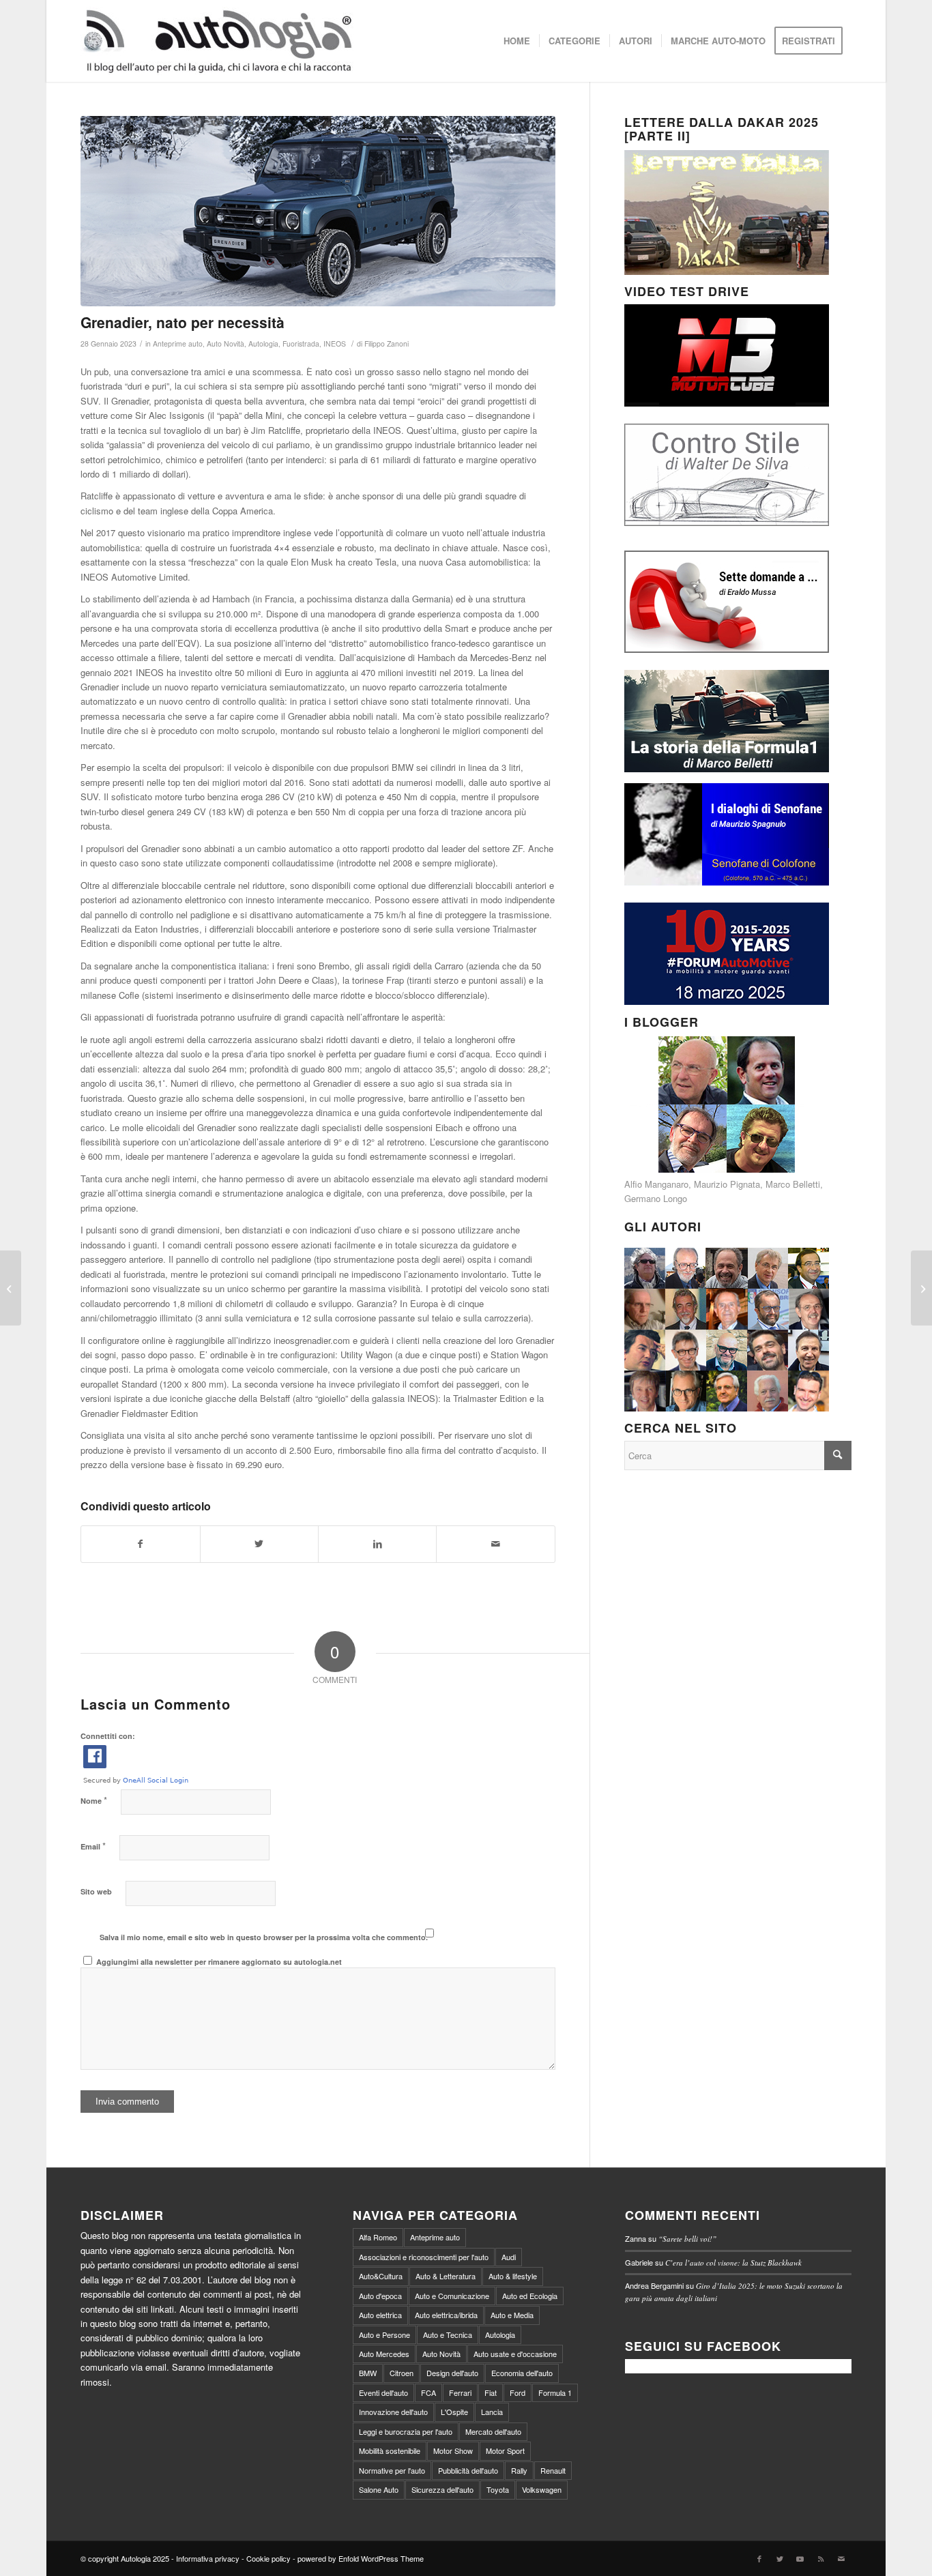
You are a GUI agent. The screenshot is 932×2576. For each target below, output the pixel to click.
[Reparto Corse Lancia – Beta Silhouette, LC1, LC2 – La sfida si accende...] (921, 1288)
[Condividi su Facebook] (140, 1544)
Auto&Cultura (381, 2276)
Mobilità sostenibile (390, 2450)
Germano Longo (656, 1198)
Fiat (491, 2392)
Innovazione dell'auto (393, 2412)
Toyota (498, 2489)
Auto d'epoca (380, 2296)
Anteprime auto (178, 343)
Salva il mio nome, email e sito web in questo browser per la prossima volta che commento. (264, 1937)
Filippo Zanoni (387, 343)
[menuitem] (517, 41)
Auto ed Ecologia (530, 2296)
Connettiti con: (108, 1736)
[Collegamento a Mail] (841, 2558)
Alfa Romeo (378, 2237)
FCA (428, 2392)
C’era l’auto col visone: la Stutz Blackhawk (733, 2263)
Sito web (96, 1891)
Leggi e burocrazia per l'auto (406, 2431)
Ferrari (460, 2392)
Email (93, 1846)
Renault (553, 2470)
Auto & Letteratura (446, 2276)
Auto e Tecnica (448, 2334)
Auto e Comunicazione (452, 2296)
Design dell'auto (452, 2373)
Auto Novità (225, 343)
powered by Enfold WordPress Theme (361, 2558)
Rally (519, 2470)
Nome (94, 1800)
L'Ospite (454, 2412)
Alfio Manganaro (656, 1184)
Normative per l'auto (392, 2470)
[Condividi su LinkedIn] (377, 1544)
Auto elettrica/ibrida (446, 2315)
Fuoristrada (301, 343)
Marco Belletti (793, 1184)
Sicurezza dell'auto (442, 2489)
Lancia (492, 2412)
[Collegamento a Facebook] (759, 2558)
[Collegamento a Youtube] (800, 2558)
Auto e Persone (384, 2334)
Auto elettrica (380, 2315)
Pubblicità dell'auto (468, 2470)
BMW (368, 2373)
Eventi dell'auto (383, 2392)
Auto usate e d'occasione (515, 2354)
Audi (509, 2257)
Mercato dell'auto (493, 2431)
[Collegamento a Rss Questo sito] (821, 2558)
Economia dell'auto (522, 2373)
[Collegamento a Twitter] (780, 2558)
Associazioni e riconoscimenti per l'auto (424, 2257)
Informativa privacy (208, 2558)
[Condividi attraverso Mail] (495, 1544)
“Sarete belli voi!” (687, 2239)
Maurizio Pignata (727, 1184)
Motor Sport (505, 2450)
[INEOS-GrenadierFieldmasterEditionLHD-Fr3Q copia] (318, 211)
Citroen (402, 2373)
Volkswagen (542, 2489)
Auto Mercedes (384, 2354)
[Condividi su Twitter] (259, 1544)
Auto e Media (512, 2315)
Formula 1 (555, 2392)
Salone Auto (379, 2489)
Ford (518, 2392)
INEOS (335, 343)
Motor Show (453, 2450)
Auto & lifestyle (513, 2276)
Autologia (263, 343)
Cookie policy (268, 2558)
